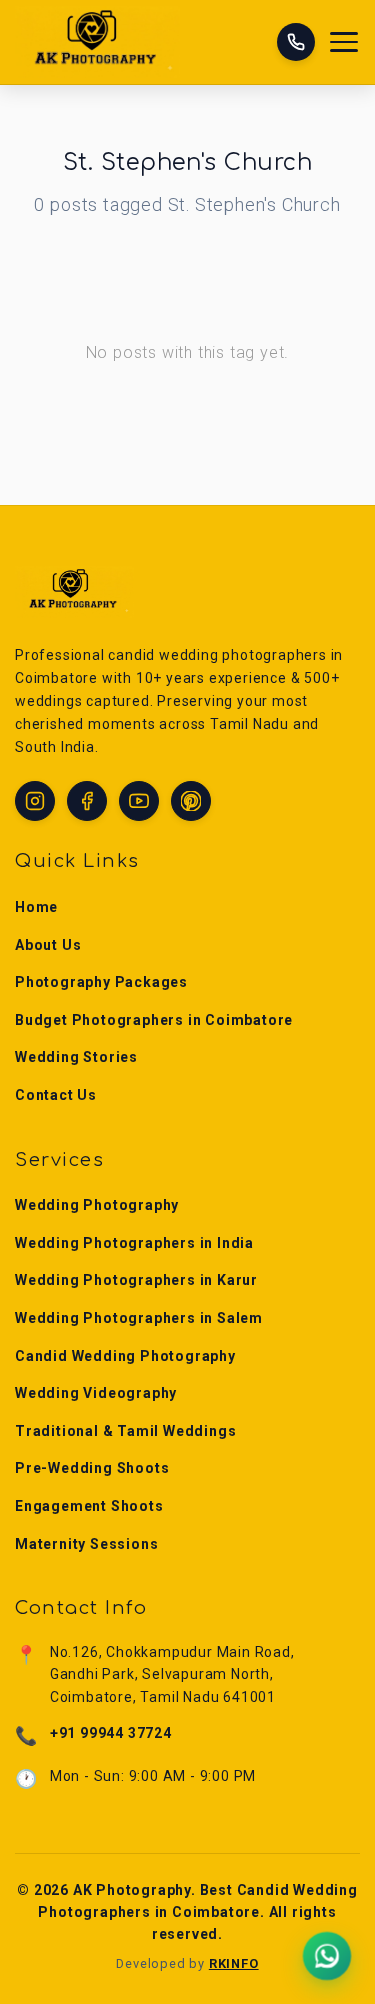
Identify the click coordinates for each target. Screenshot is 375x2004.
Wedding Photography (97, 1205)
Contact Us (56, 1095)
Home (36, 907)
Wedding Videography (96, 1393)
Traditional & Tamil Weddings (125, 1431)
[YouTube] (139, 801)
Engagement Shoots (89, 1506)
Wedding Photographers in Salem (139, 1318)
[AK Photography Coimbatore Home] (97, 42)
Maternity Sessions (86, 1544)
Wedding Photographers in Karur (136, 1280)
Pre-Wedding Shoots (92, 1468)
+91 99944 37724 (111, 1733)
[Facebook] (87, 801)
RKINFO (234, 1963)
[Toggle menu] (345, 42)
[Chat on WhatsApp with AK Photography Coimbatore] (327, 1956)
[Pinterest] (191, 801)
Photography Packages (101, 982)
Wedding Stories (76, 1057)
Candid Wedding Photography (125, 1356)
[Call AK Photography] (296, 42)
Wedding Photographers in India (134, 1243)
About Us (48, 945)
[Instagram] (35, 801)
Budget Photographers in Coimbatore (154, 1020)
